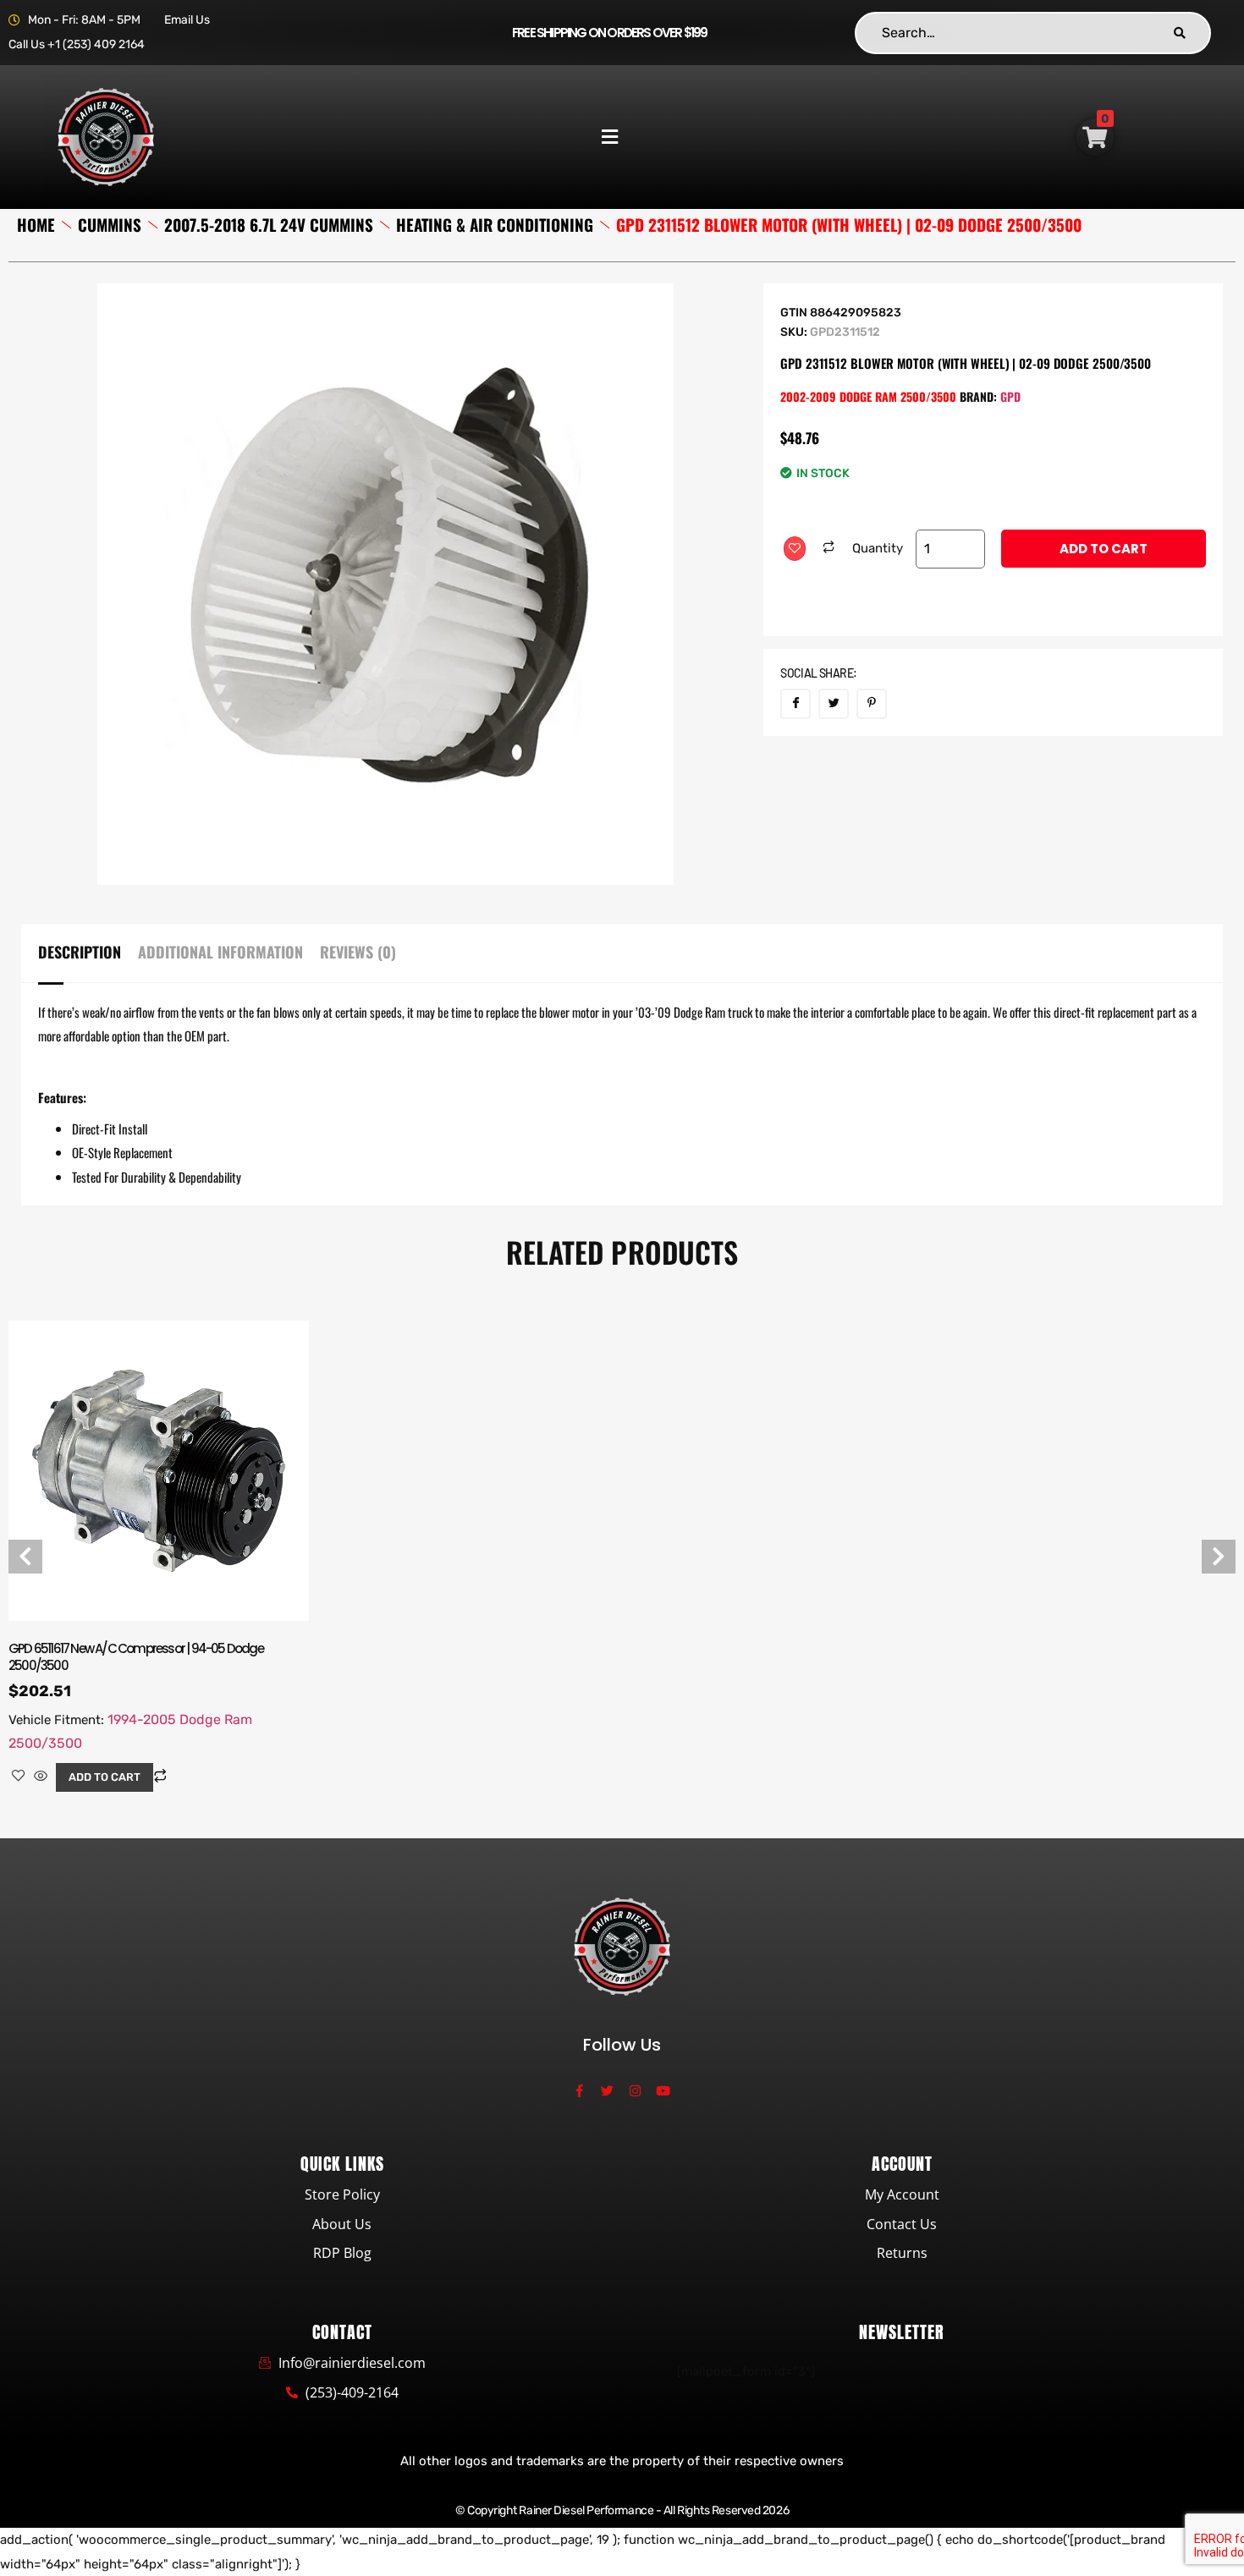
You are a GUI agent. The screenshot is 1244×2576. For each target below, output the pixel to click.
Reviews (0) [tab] (358, 952)
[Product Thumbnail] (606, 334)
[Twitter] (607, 2091)
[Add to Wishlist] (795, 549)
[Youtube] (663, 2091)
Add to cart (1104, 549)
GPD (1010, 396)
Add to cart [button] (105, 1777)
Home (36, 225)
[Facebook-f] (579, 2091)
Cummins (110, 225)
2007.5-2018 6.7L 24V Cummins (269, 225)
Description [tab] (80, 952)
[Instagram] (635, 2091)
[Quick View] (41, 1777)
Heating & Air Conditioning (495, 225)
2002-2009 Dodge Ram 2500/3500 (868, 396)
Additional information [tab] (220, 952)
